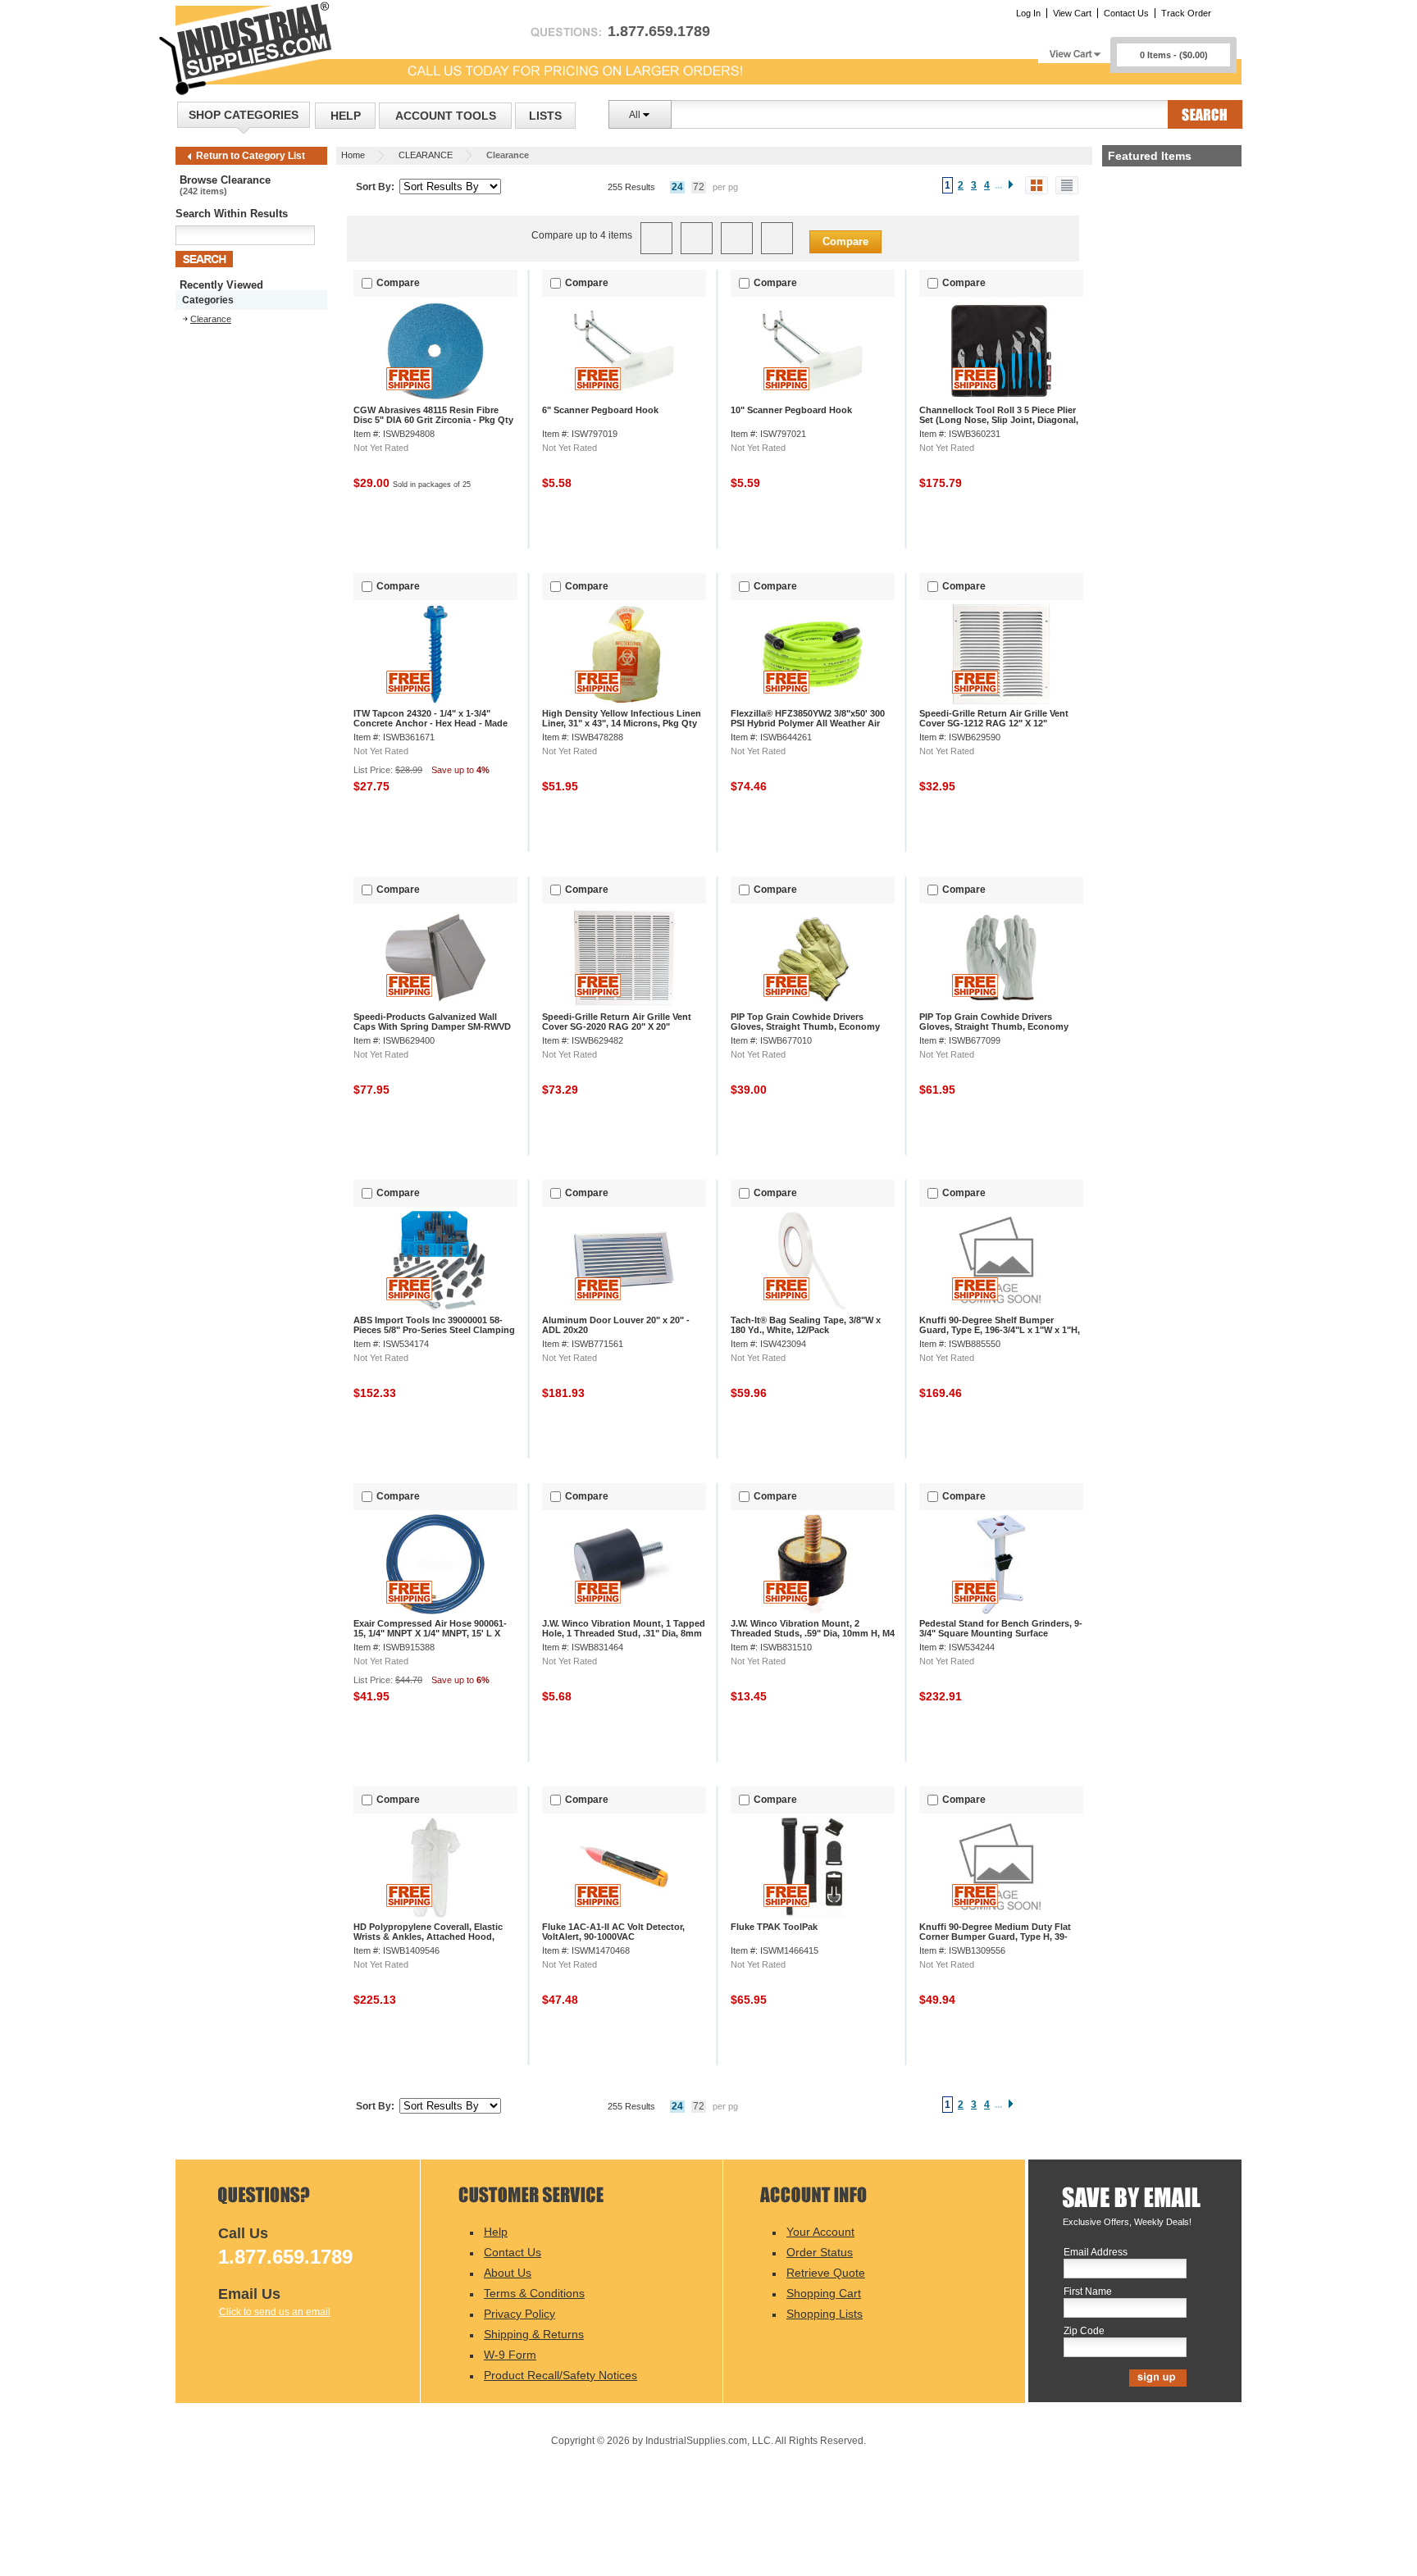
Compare (845, 241)
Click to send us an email (275, 2312)
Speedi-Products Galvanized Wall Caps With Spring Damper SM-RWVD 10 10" (432, 1026)
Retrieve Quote (826, 2273)
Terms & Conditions (534, 2293)
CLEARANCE (426, 155)
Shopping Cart (824, 2293)
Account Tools (446, 116)
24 (677, 187)
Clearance (211, 319)
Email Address (1096, 2253)
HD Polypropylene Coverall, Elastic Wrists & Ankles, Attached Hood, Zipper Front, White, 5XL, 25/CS (428, 1937)
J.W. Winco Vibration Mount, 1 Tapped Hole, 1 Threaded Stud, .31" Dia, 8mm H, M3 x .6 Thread (624, 1633)
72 (699, 187)
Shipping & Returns (534, 2334)
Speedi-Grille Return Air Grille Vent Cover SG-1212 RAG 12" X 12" (994, 718)
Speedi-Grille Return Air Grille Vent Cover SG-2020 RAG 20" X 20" (617, 1022)
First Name (1088, 2292)
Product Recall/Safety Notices (560, 2375)
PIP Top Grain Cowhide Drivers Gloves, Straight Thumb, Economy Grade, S (805, 1026)
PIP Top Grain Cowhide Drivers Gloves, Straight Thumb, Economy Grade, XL (994, 1026)
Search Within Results (232, 214)
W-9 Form (510, 2355)
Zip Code (1084, 2331)
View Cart (1072, 13)
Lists (545, 116)
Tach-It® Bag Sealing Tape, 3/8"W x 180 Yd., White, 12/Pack (806, 1325)
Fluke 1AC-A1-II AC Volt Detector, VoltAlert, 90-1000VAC (613, 1932)
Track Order (1186, 13)
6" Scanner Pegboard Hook (600, 410)
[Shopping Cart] (1074, 50)
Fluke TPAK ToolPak (774, 1927)
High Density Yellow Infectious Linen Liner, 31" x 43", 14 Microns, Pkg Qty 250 (622, 723)
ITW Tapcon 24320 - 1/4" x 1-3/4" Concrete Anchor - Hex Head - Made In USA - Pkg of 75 (431, 723)
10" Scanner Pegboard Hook (791, 410)
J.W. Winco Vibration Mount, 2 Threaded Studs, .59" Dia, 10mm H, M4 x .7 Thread (813, 1633)
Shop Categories (244, 115)
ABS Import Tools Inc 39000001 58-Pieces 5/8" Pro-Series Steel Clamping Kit (434, 1330)
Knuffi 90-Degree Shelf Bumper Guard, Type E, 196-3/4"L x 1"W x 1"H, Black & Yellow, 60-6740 (1000, 1330)
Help (346, 116)
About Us (508, 2273)
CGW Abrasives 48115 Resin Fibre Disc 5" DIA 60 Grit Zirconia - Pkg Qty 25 (433, 420)
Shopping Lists (825, 2314)
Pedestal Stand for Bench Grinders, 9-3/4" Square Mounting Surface (1001, 1628)
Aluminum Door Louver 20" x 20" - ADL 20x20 (616, 1325)
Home (353, 155)
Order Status (820, 2252)
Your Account (820, 2232)
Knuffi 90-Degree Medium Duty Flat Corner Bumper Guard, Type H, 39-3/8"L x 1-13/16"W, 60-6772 (995, 1937)
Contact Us (1126, 13)
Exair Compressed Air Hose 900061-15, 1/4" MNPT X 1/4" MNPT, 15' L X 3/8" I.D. (430, 1633)
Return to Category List (251, 156)
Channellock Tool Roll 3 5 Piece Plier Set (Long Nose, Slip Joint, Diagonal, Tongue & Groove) (999, 420)
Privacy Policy (519, 2314)
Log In (1028, 13)
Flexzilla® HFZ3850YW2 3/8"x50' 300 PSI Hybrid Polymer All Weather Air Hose (808, 723)
